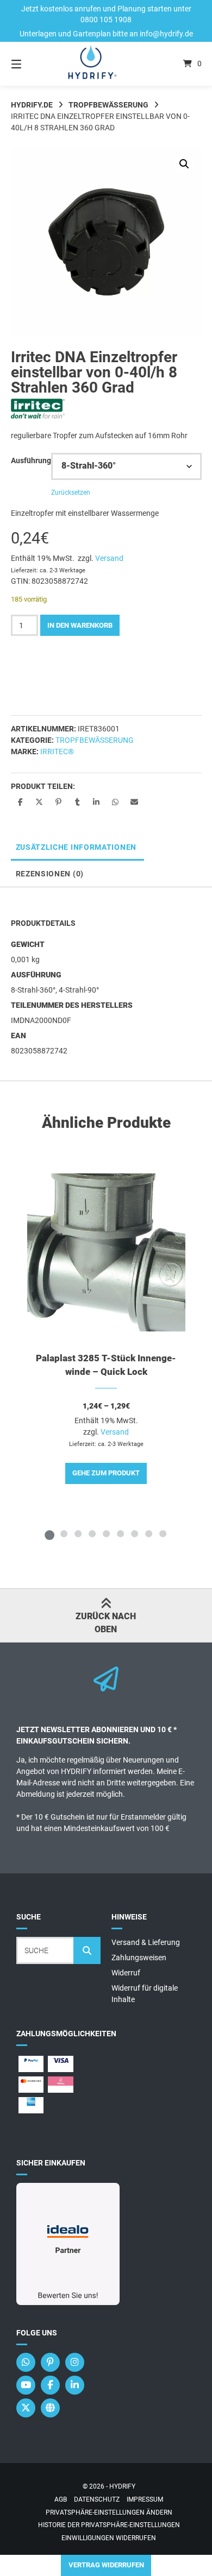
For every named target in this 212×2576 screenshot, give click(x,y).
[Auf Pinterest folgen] (50, 2362)
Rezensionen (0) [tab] (50, 874)
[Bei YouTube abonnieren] (26, 2385)
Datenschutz (97, 2499)
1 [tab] (49, 1533)
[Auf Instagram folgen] (75, 2362)
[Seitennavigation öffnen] (30, 64)
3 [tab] (78, 1533)
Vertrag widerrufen (106, 2565)
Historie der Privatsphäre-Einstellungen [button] (109, 2525)
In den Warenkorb (80, 625)
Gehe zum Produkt (106, 1473)
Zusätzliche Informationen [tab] (76, 847)
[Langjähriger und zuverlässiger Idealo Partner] (68, 2302)
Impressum (145, 2499)
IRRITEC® (57, 752)
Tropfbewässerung (108, 105)
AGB (61, 2499)
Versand (109, 558)
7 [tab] (134, 1533)
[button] (184, 164)
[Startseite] (106, 64)
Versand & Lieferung (146, 1942)
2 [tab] (64, 1533)
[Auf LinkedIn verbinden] (75, 2385)
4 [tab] (92, 1533)
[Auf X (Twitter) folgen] (26, 2408)
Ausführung (31, 460)
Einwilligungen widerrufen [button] (109, 2538)
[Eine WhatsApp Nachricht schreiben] (26, 2362)
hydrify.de (32, 105)
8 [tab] (148, 1533)
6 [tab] (120, 1533)
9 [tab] (163, 1533)
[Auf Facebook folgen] (50, 2385)
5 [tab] (106, 1533)
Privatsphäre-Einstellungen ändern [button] (109, 2512)
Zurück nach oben (106, 1623)
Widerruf (126, 1973)
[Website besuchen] (50, 2408)
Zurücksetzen (71, 493)
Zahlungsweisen (139, 1958)
